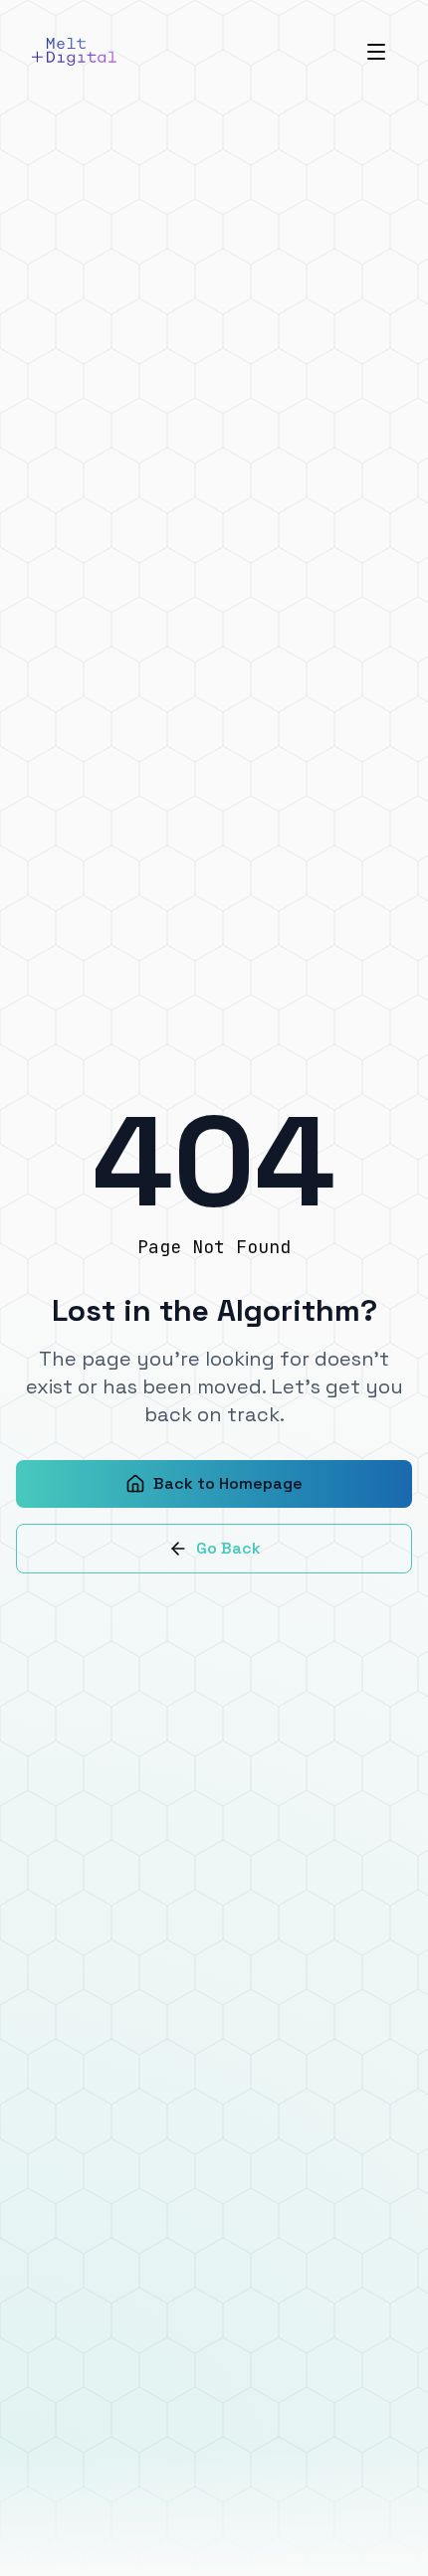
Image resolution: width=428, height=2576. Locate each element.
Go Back (228, 1548)
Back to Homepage (228, 1483)
